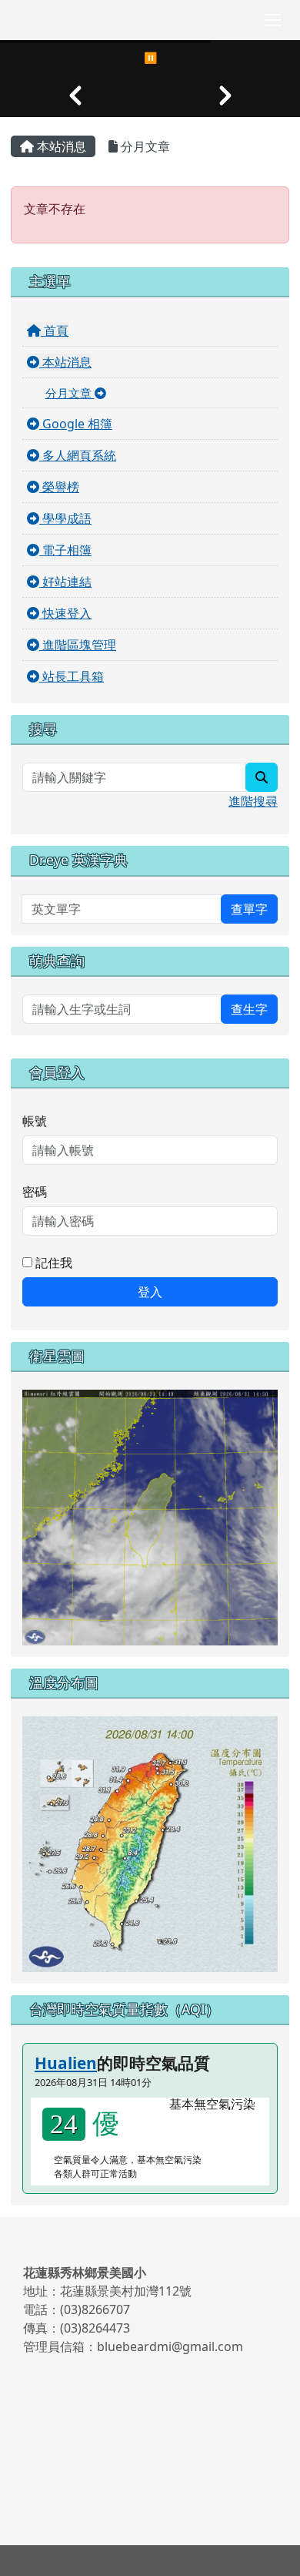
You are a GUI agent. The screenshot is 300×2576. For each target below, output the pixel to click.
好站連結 (65, 582)
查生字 (249, 1009)
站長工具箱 (72, 676)
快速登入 (65, 613)
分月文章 (144, 146)
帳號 (35, 1121)
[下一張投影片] (225, 96)
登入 (150, 1292)
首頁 (55, 330)
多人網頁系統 (78, 455)
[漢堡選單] (273, 20)
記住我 (52, 1263)
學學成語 (65, 518)
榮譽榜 (59, 487)
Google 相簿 (76, 424)
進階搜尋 (253, 801)
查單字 (249, 909)
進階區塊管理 (78, 645)
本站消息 (60, 146)
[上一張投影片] (75, 96)
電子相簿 (65, 550)
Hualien (66, 2063)
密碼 (35, 1192)
